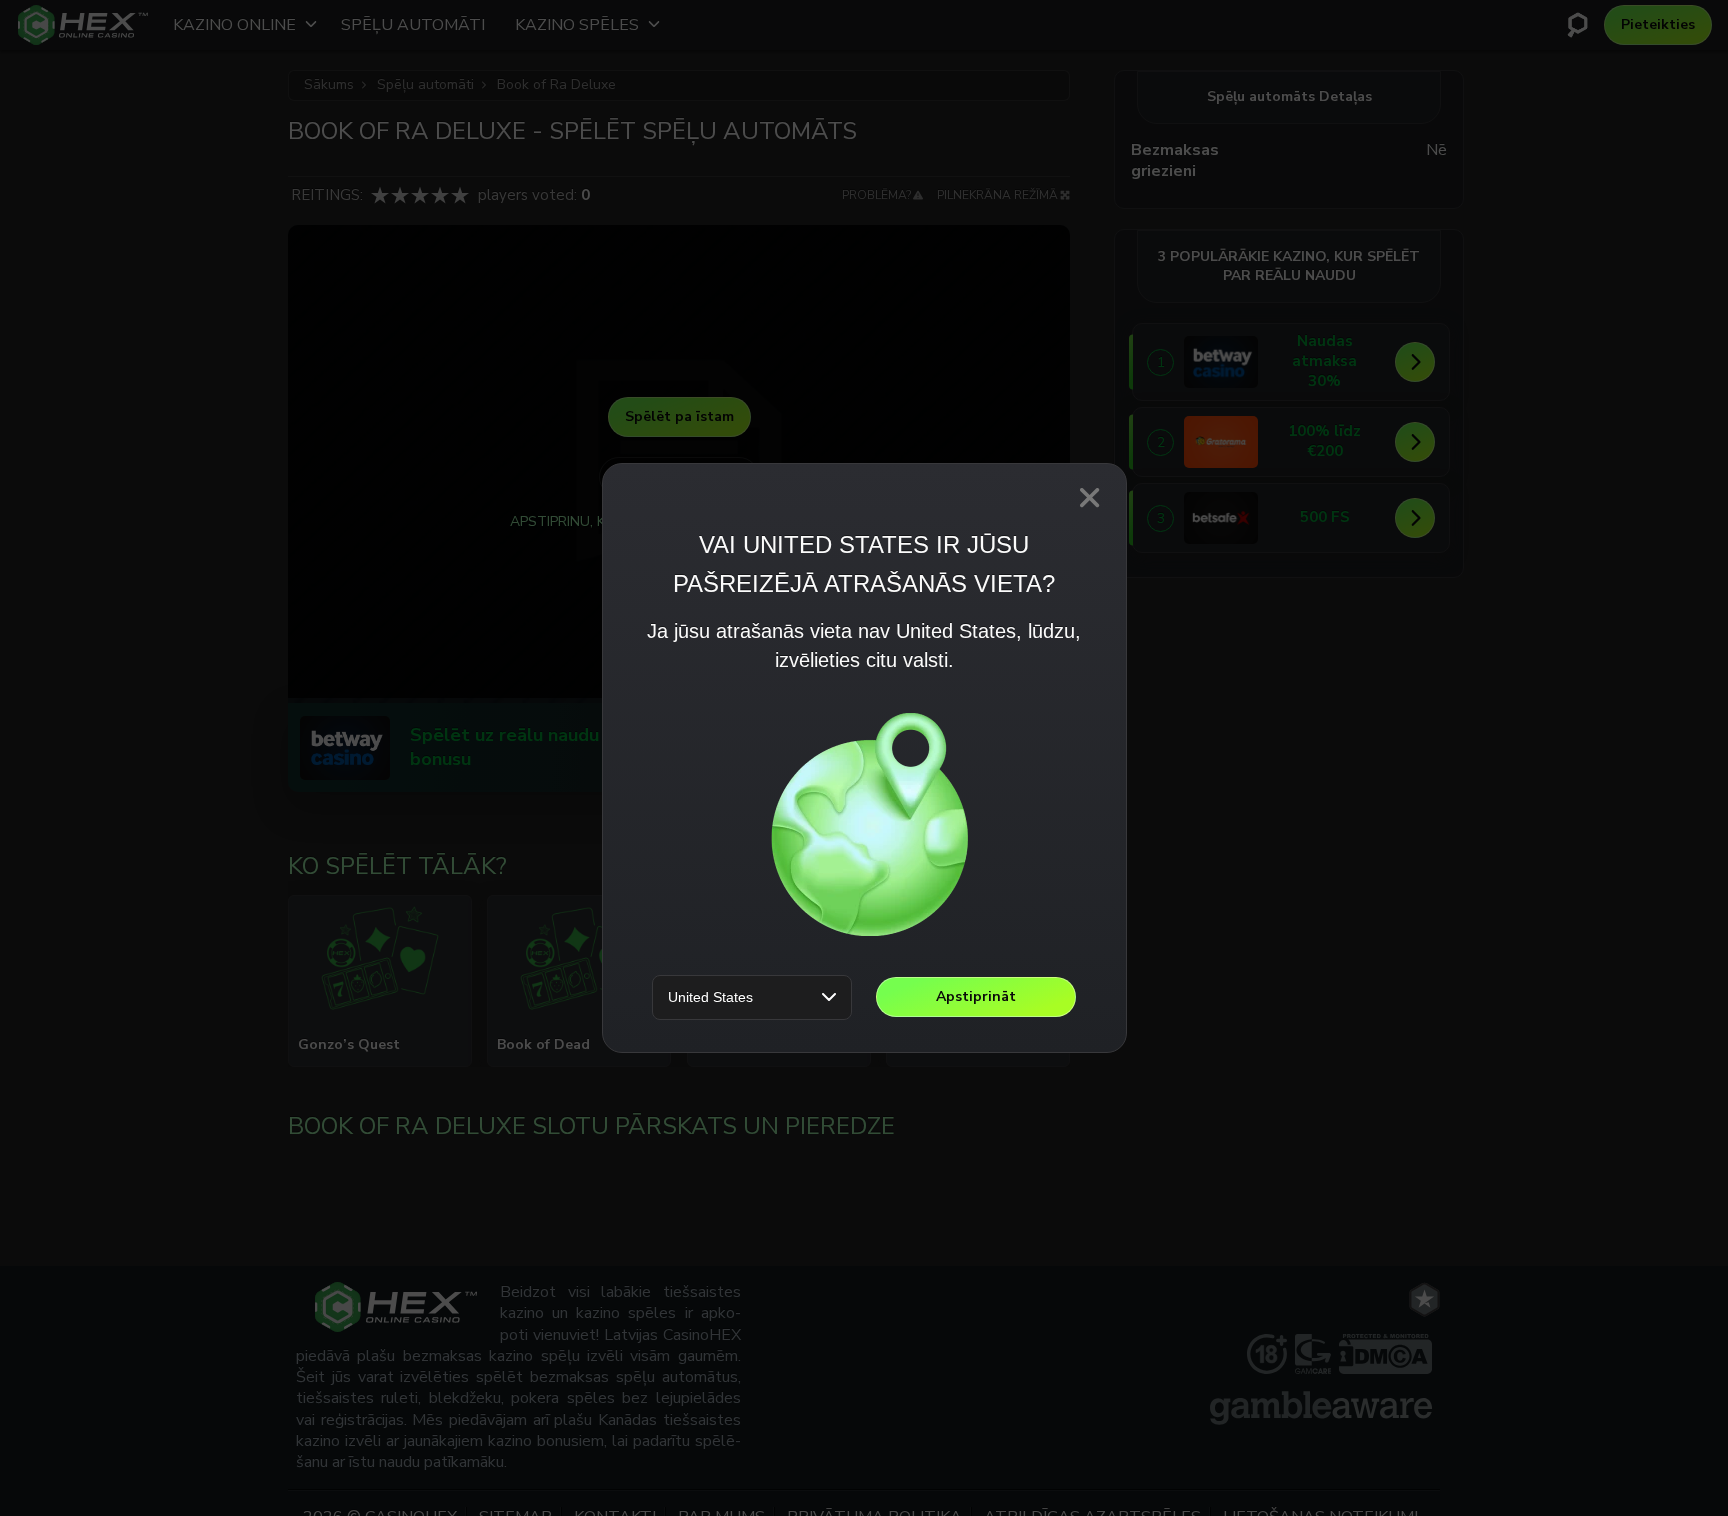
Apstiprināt (976, 996)
